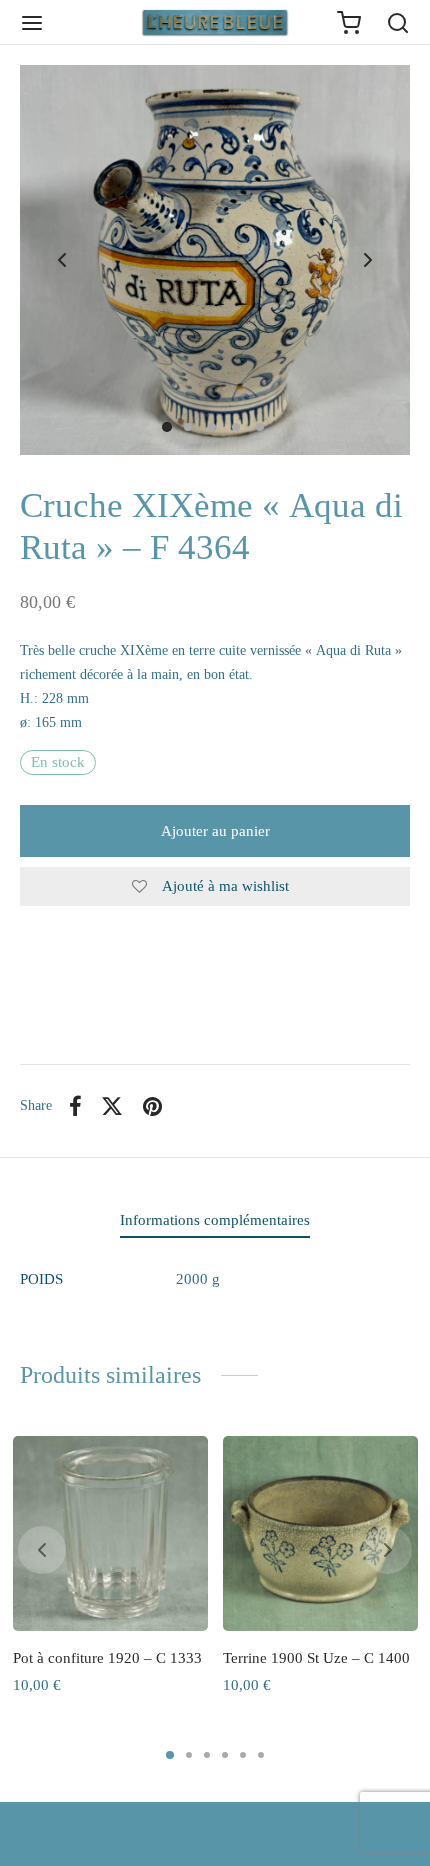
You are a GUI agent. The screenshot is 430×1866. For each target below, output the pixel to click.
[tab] (215, 1220)
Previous (62, 260)
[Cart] (349, 23)
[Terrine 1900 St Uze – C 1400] (320, 1533)
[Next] (388, 1550)
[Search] (398, 23)
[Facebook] (75, 1106)
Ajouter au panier (215, 831)
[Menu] (32, 23)
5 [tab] (243, 1755)
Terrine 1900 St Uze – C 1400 (316, 1658)
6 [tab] (261, 1755)
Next (368, 260)
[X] (113, 1106)
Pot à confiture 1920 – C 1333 (107, 1658)
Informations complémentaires (215, 1220)
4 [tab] (225, 1755)
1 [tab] (170, 1755)
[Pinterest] (152, 1106)
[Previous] (42, 1550)
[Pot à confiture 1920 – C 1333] (110, 1533)
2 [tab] (189, 1755)
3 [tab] (207, 1755)
